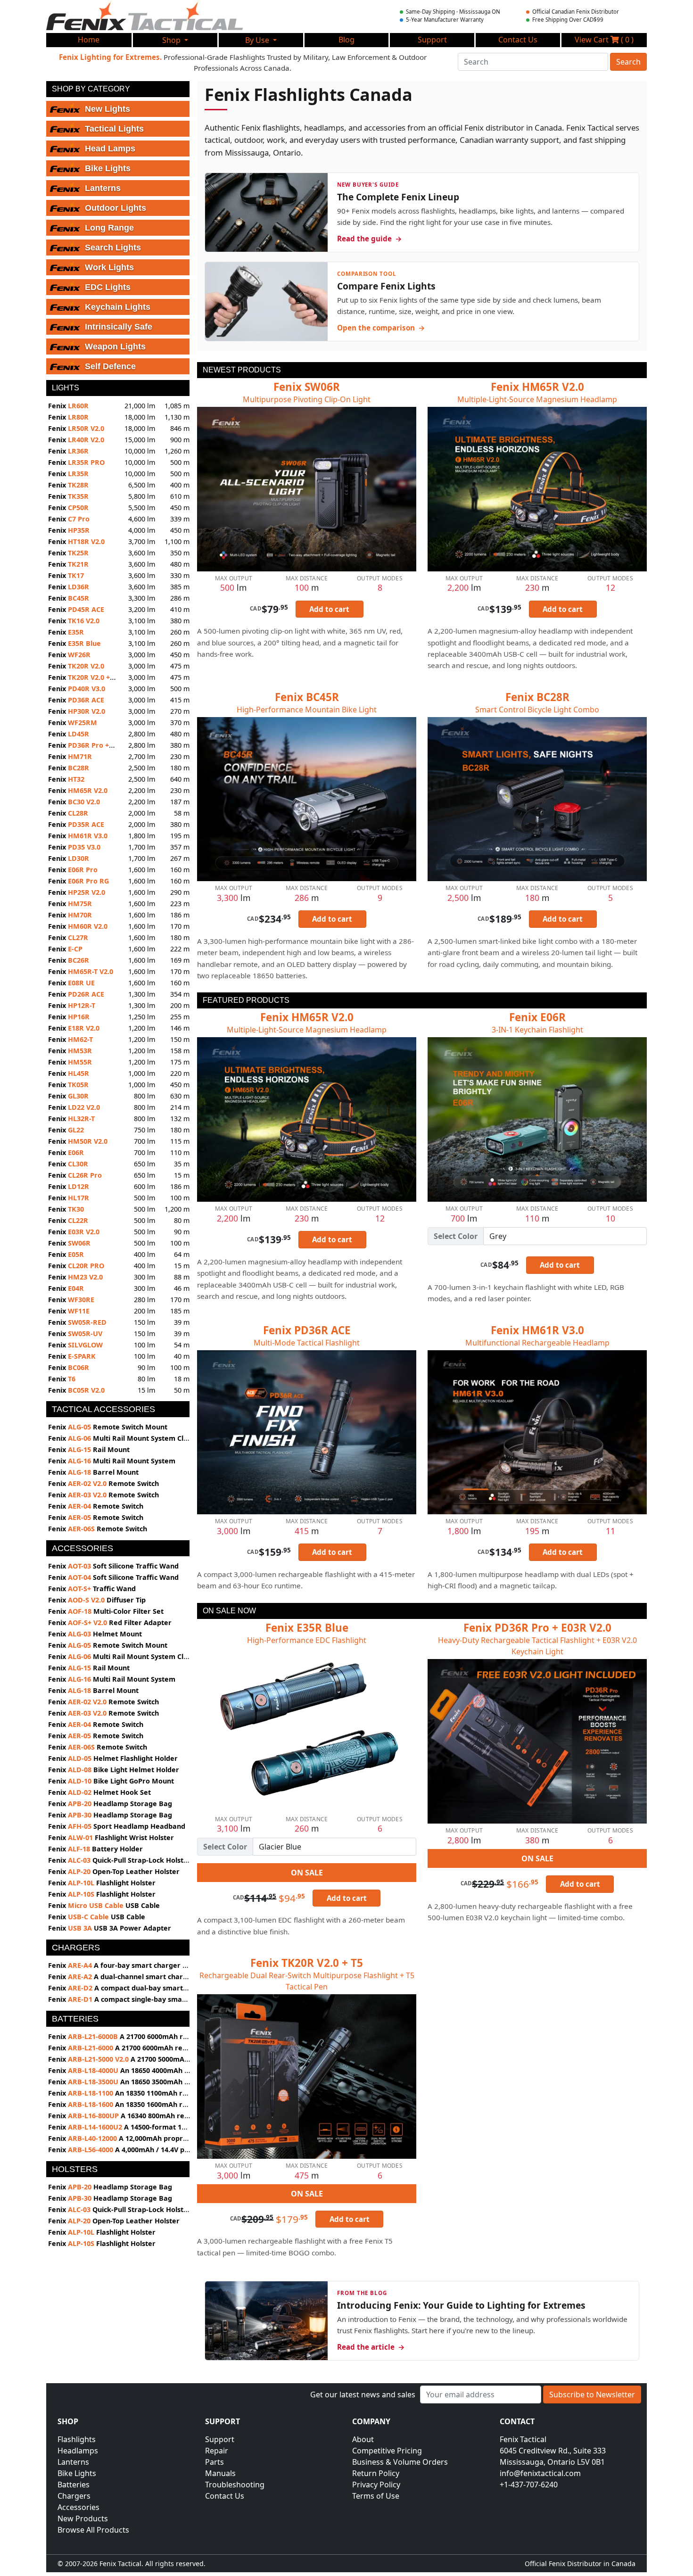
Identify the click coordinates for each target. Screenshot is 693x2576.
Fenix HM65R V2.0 (537, 387)
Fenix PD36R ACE (307, 1330)
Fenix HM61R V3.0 (537, 1330)
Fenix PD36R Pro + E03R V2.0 (537, 1628)
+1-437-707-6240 (529, 2485)
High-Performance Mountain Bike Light (307, 710)
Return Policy (376, 2473)
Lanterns (73, 2462)
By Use (258, 40)
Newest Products (242, 370)
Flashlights (77, 2439)
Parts (214, 2462)
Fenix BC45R (307, 697)
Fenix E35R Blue (307, 1628)
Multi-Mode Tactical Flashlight (307, 1343)
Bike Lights (77, 2473)
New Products (83, 2518)
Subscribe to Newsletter (592, 2394)
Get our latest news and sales (363, 2394)
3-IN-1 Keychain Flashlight (537, 1030)
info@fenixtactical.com (540, 2473)
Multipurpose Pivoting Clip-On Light (307, 399)
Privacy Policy (376, 2485)
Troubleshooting (235, 2485)
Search (628, 62)
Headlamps (78, 2451)
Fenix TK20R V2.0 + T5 (307, 1963)
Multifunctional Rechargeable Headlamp (537, 1343)
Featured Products (246, 1000)
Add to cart (329, 609)
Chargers (74, 2496)
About (363, 2439)
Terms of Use (376, 2496)
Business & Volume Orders (400, 2462)
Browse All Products (93, 2530)
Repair (217, 2451)
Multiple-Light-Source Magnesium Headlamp (537, 399)
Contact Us (225, 2496)
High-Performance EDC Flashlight (307, 1640)
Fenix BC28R (537, 697)
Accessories (78, 2507)
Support (220, 2439)
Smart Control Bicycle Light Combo (537, 710)
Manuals (220, 2473)
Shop (172, 40)
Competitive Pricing (387, 2451)
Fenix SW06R (307, 387)
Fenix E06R (537, 1017)
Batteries (74, 2485)
